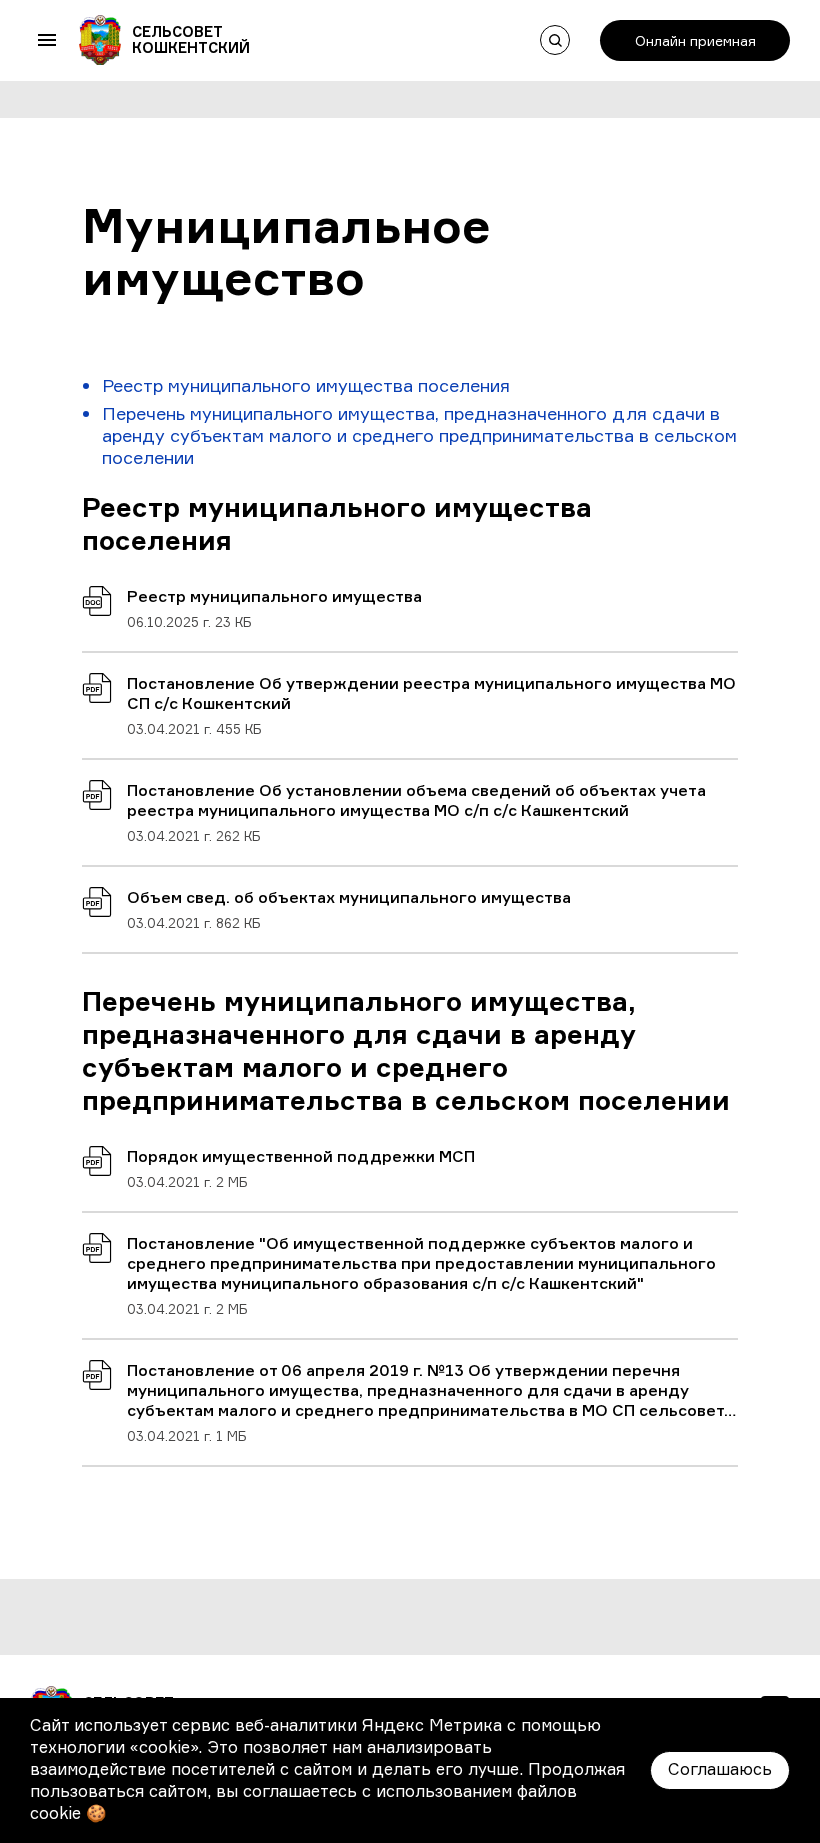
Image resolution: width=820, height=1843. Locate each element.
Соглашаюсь (720, 1769)
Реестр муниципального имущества (274, 596)
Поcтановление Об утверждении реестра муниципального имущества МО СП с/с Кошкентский (431, 693)
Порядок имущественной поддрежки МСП (301, 1156)
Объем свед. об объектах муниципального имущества (349, 897)
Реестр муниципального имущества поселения (306, 385)
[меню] (47, 40)
